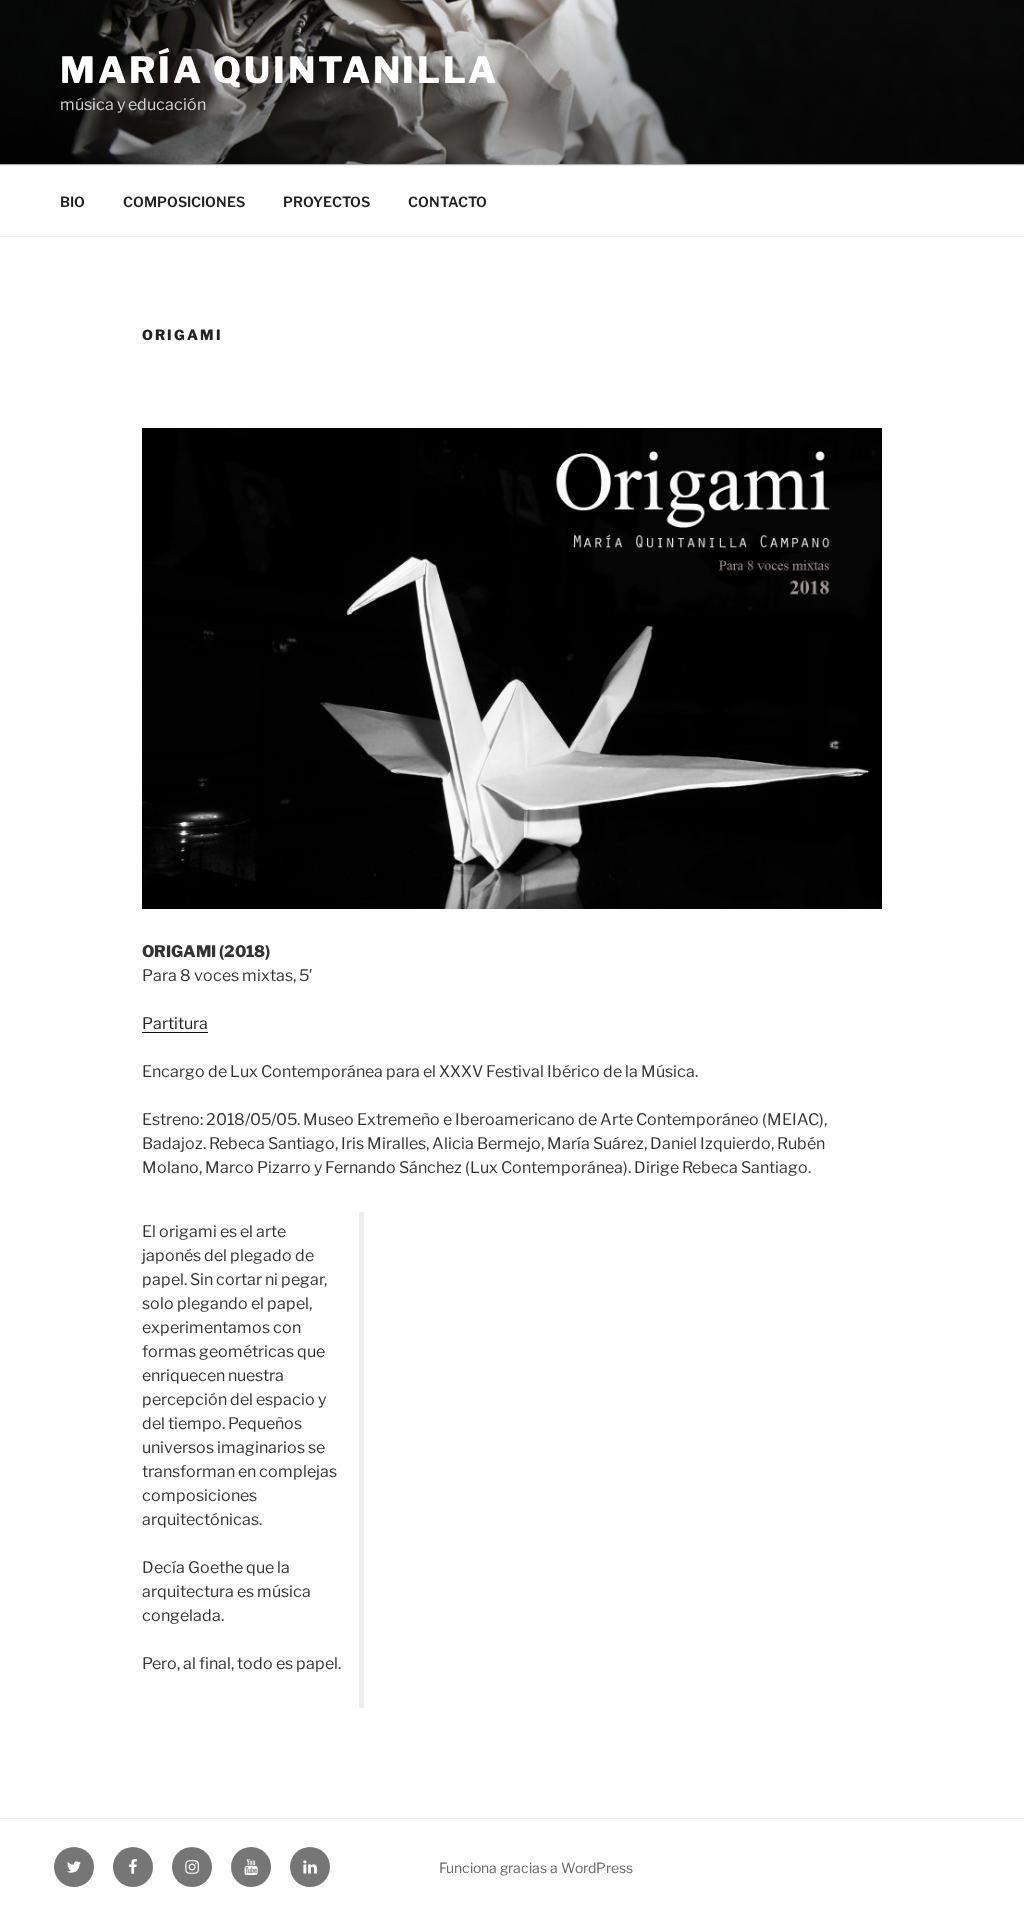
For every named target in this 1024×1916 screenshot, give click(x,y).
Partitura (175, 1023)
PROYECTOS (326, 201)
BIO (72, 201)
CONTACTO (447, 201)
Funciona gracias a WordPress (536, 1867)
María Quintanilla (279, 70)
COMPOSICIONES (184, 201)
